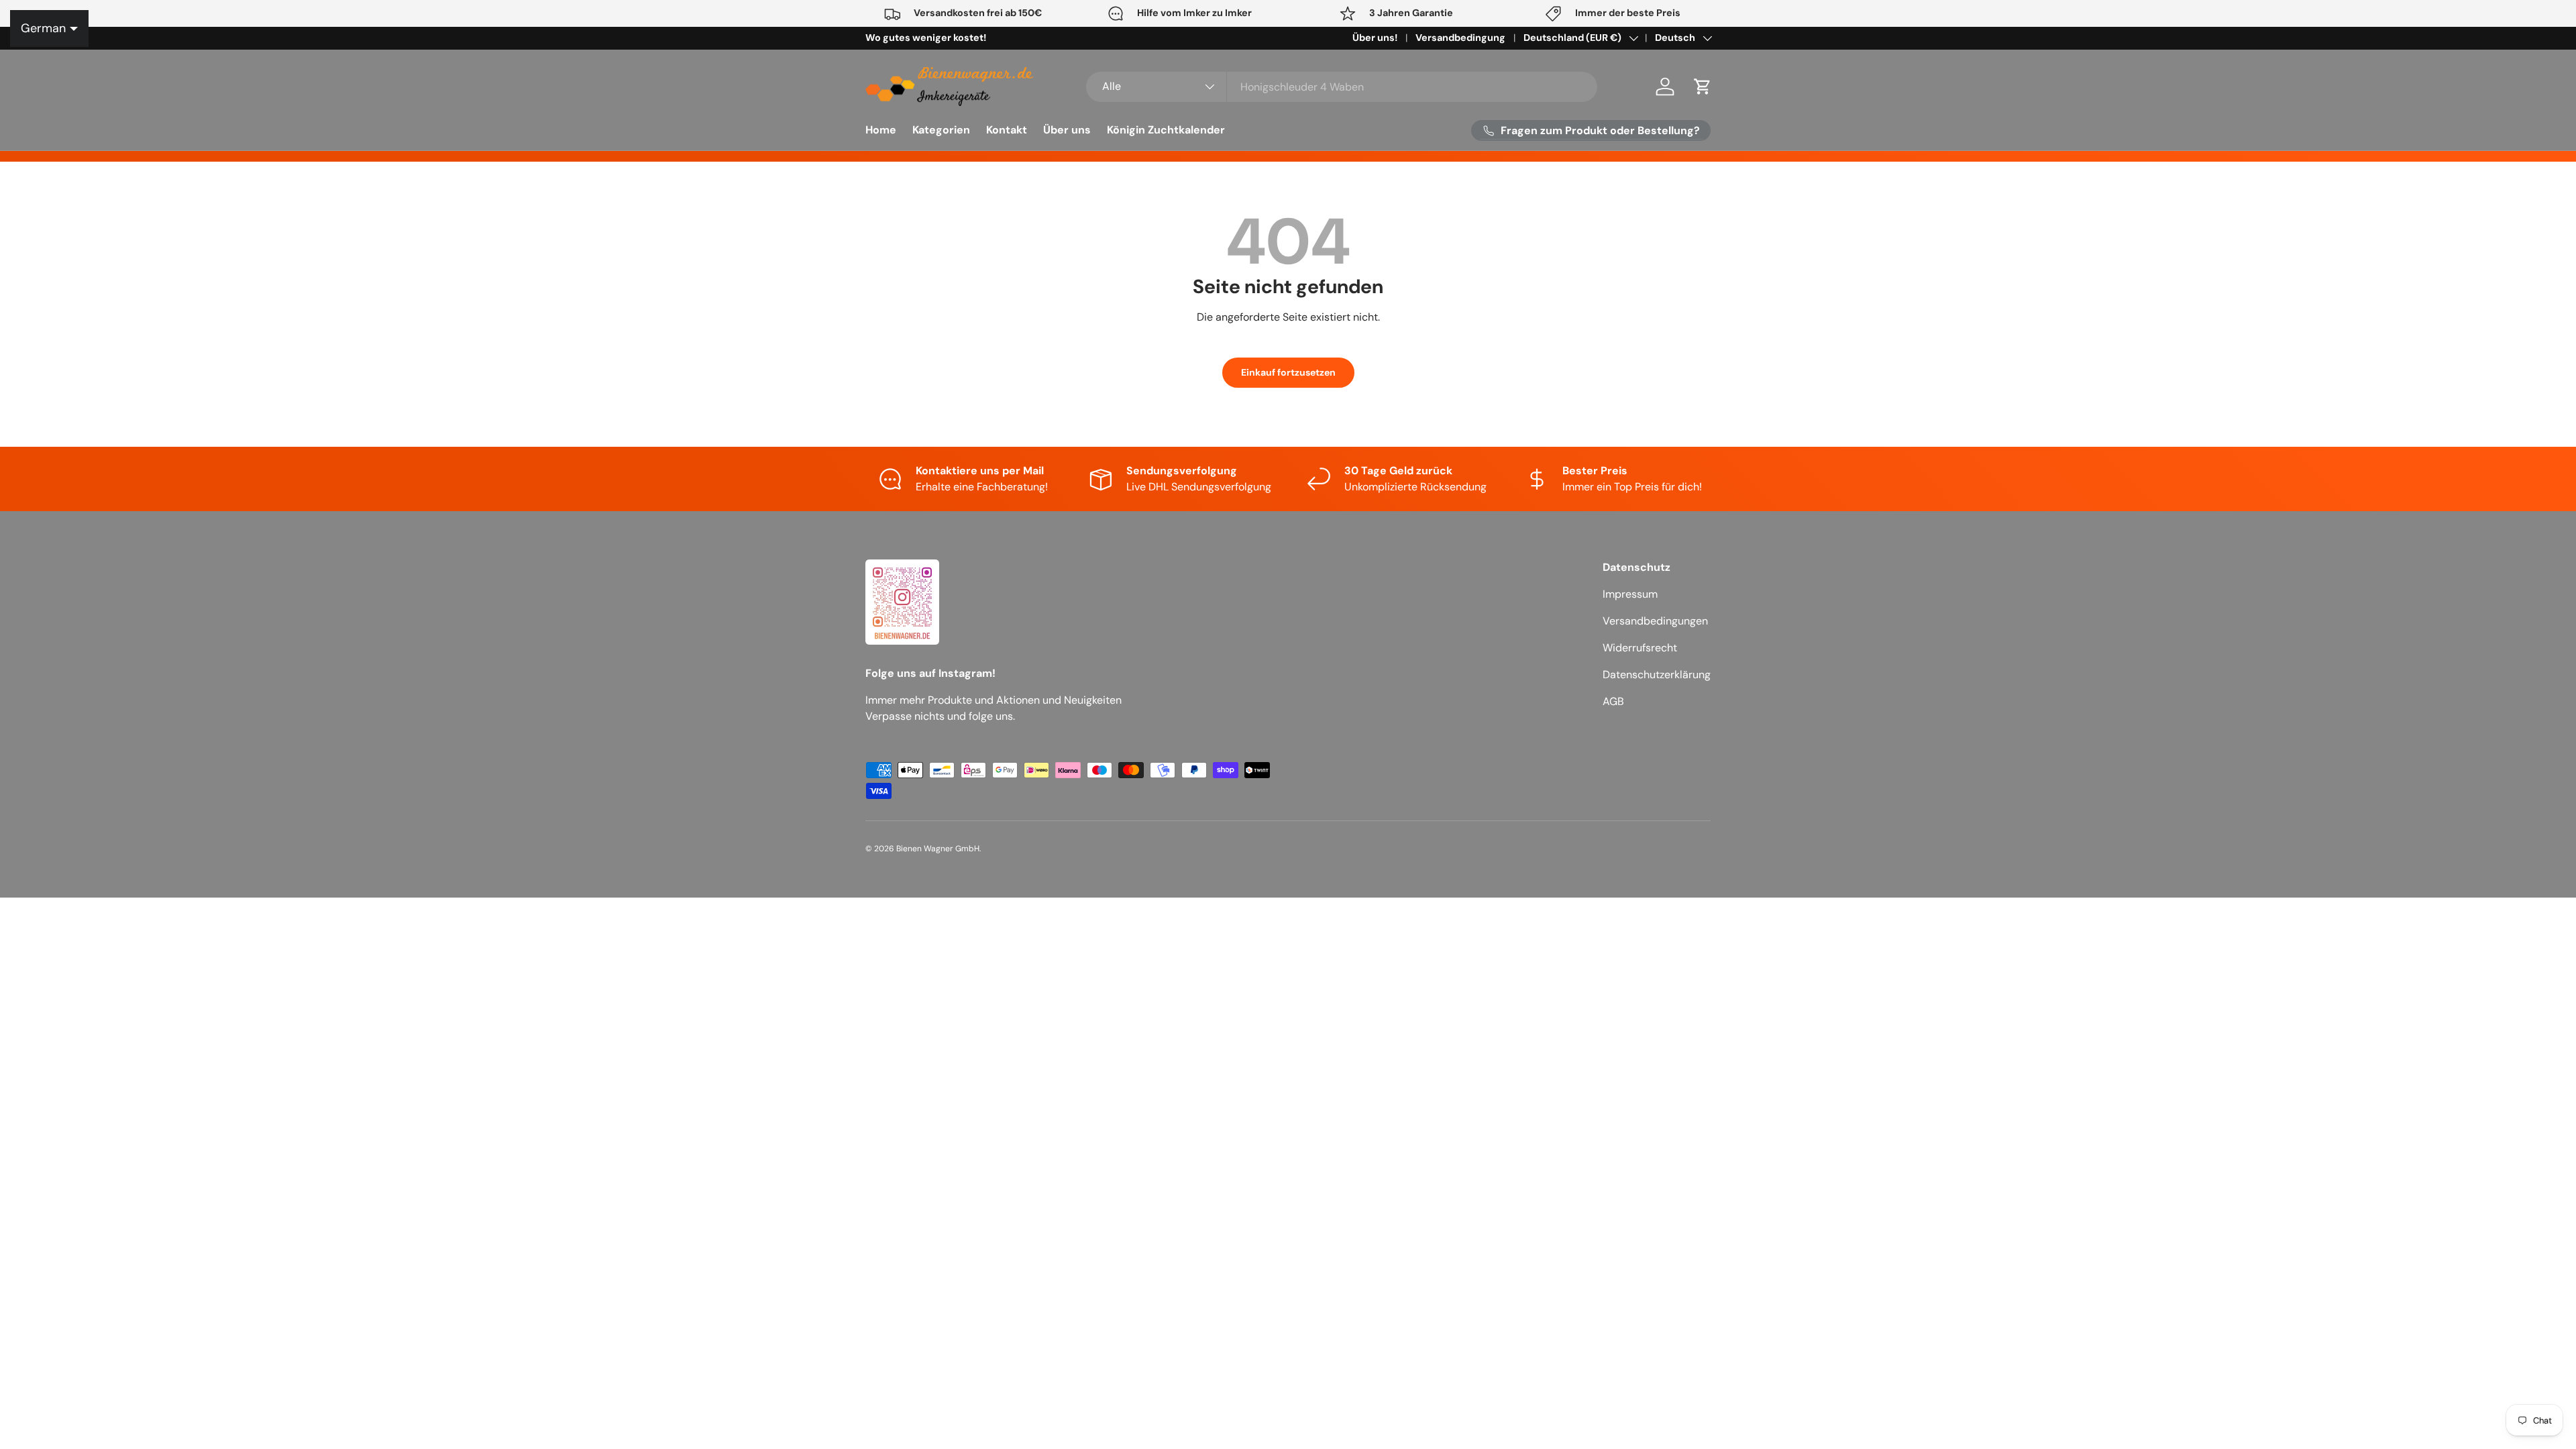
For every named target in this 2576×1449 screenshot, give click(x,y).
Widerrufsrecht (1640, 648)
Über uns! (1375, 38)
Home (881, 130)
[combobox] (1342, 87)
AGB (1613, 701)
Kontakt (1007, 130)
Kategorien (941, 130)
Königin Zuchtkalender (1166, 130)
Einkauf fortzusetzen (1288, 372)
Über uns (1067, 130)
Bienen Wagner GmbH (938, 849)
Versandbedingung (1460, 38)
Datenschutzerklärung (1657, 675)
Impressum (1630, 594)
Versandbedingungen (1655, 621)
